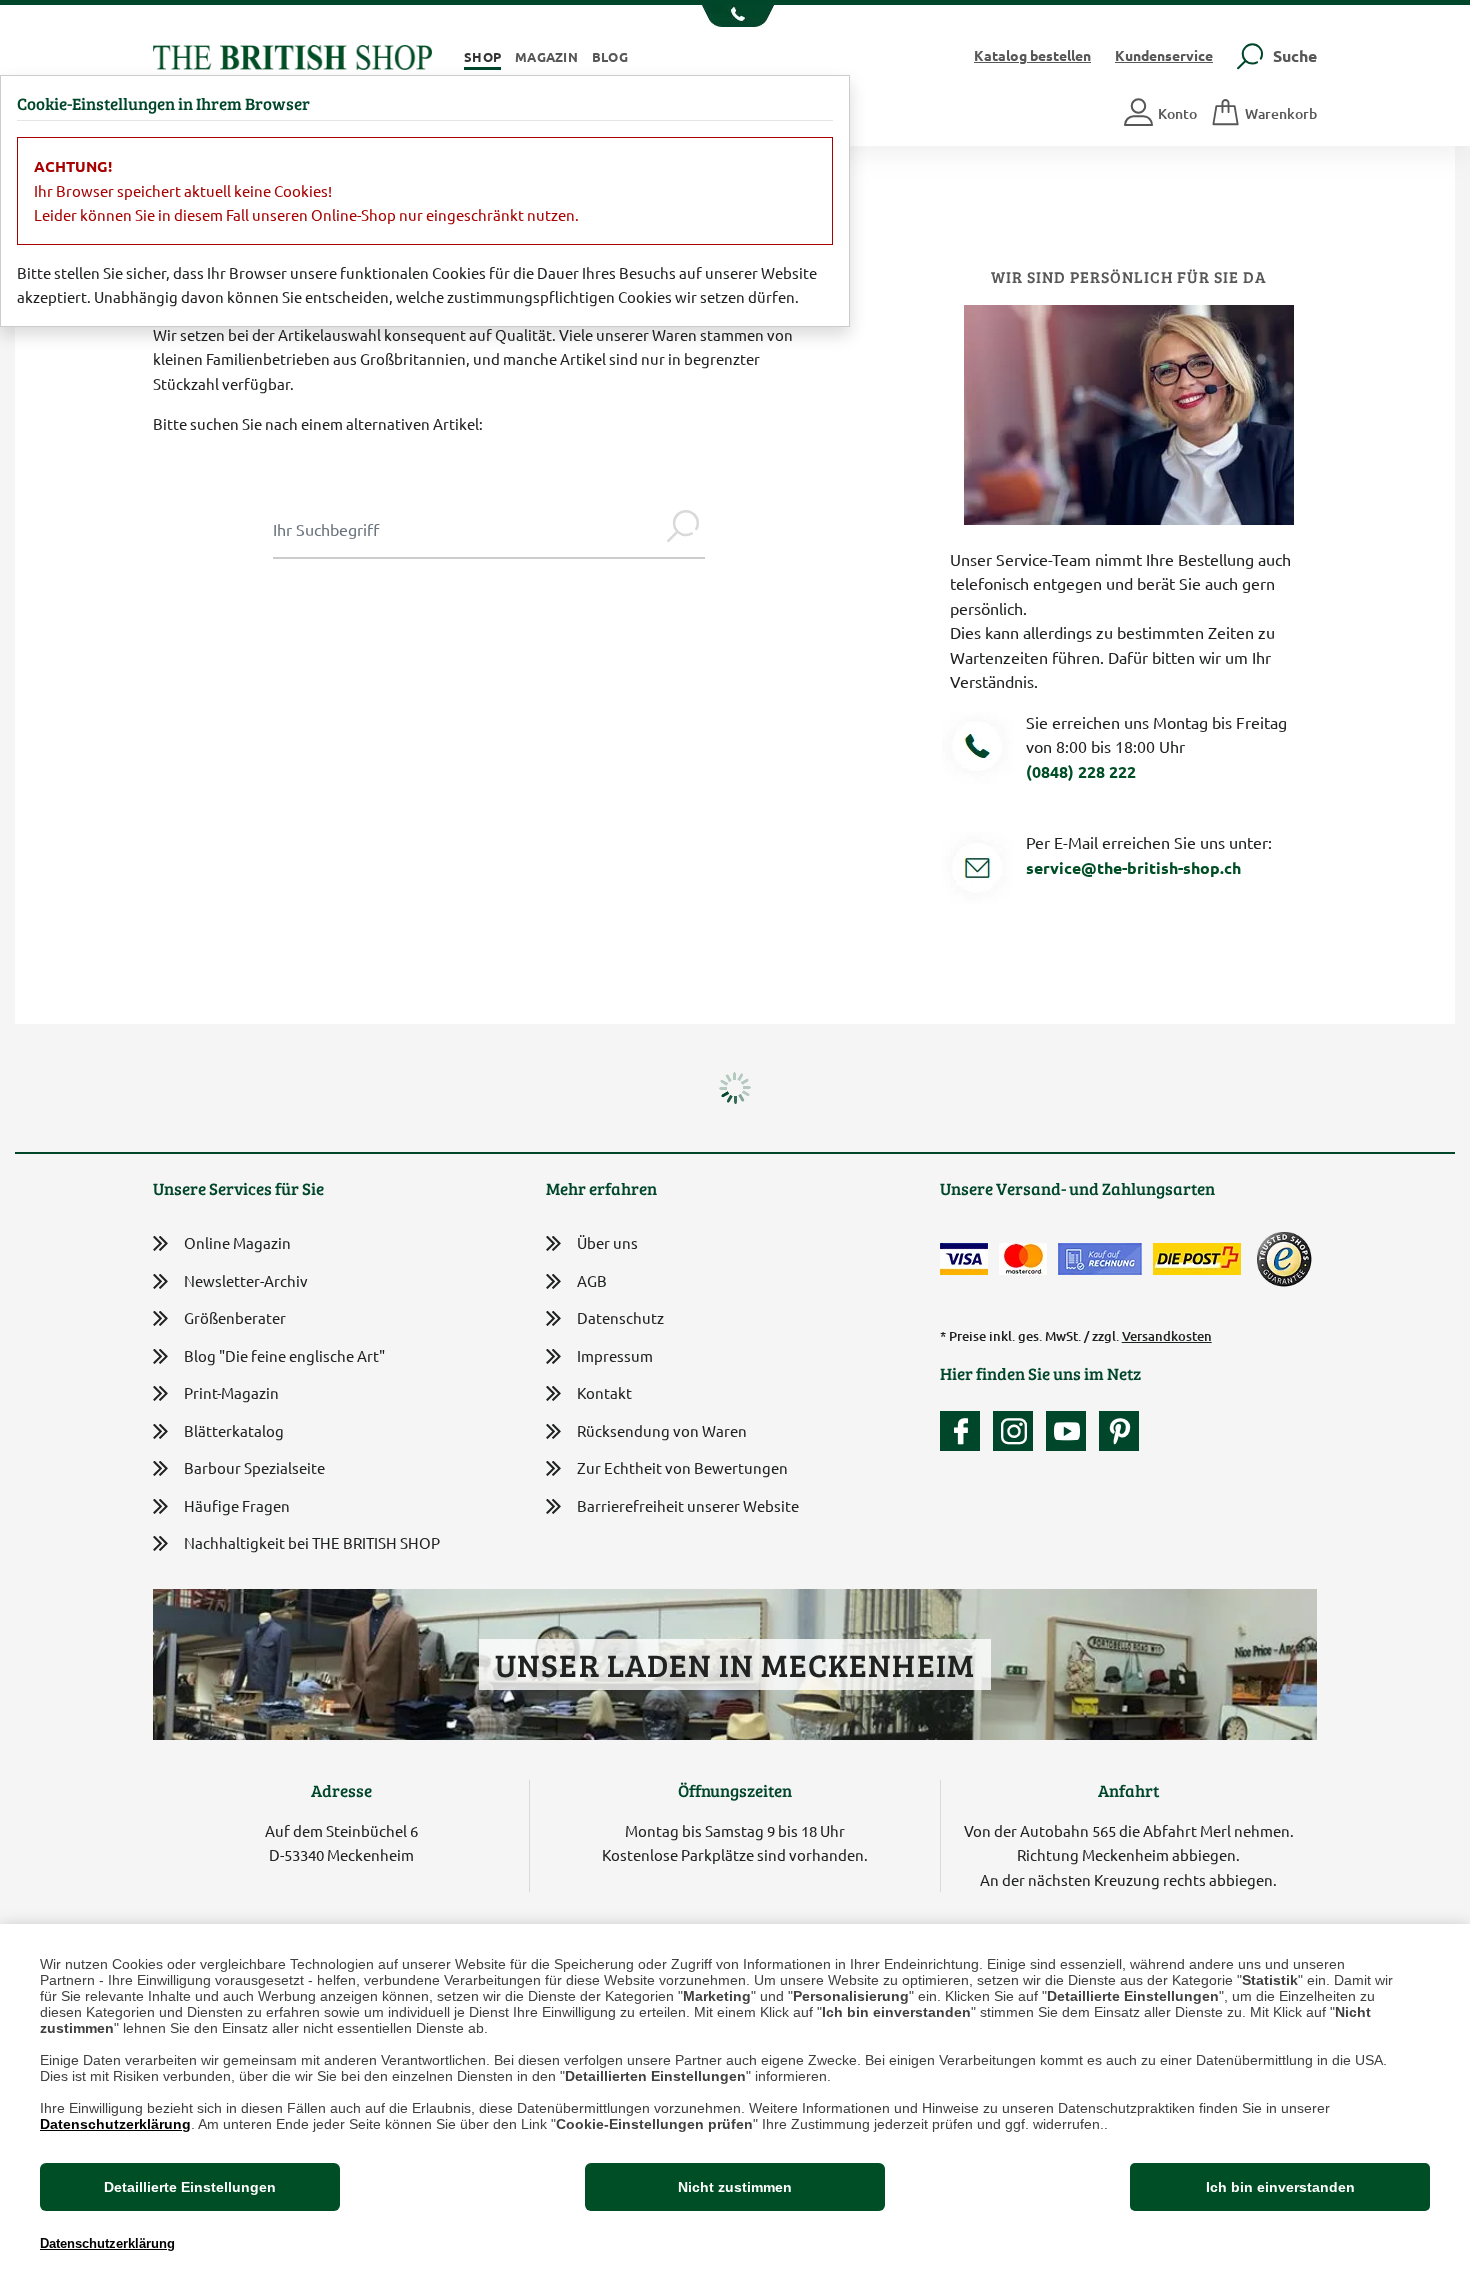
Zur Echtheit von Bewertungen (682, 1467)
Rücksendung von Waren (662, 1430)
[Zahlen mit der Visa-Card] (964, 1259)
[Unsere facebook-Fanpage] (965, 1431)
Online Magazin (237, 1242)
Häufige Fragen (237, 1505)
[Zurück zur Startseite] (292, 54)
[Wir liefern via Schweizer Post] (1197, 1259)
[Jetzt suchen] (683, 529)
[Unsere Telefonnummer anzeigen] (735, 16)
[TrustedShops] (1284, 1259)
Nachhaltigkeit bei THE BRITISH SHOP (312, 1542)
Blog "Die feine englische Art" (284, 1355)
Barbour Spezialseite (254, 1467)
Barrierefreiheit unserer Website (688, 1505)
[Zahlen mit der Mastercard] (1023, 1259)
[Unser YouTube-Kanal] (1071, 1431)
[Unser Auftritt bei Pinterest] (1119, 1431)
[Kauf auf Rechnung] (1100, 1259)
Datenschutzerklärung (115, 2124)
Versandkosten (1167, 1336)
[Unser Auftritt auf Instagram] (1018, 1431)
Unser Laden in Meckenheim (734, 1664)
